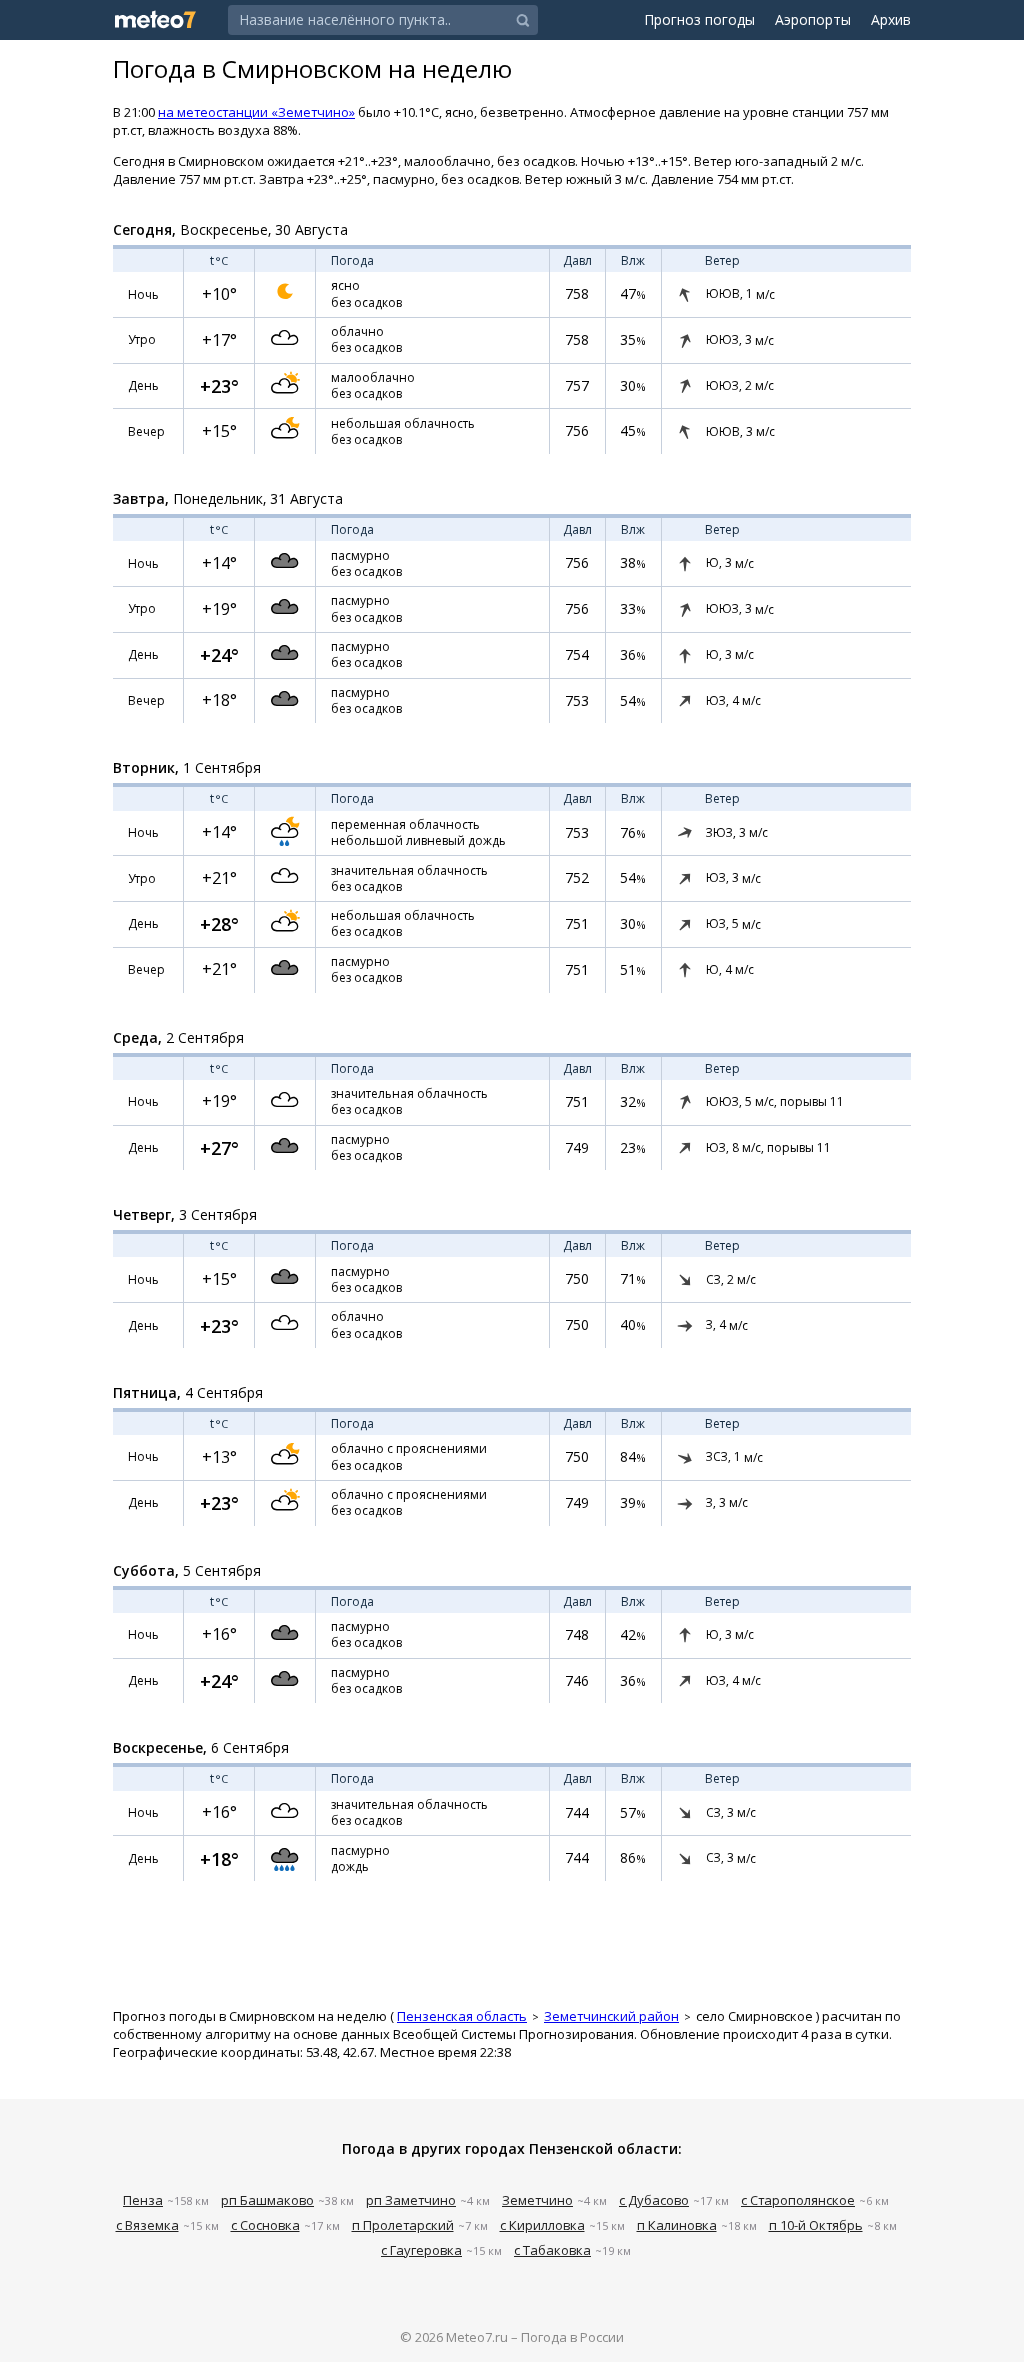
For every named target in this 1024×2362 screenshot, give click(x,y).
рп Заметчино (411, 2200)
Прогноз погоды (699, 19)
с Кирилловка (542, 2225)
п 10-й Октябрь (816, 2225)
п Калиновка (677, 2225)
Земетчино (537, 2200)
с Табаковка (552, 2250)
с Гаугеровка (421, 2250)
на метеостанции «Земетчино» (256, 112)
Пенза (143, 2200)
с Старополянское (798, 2200)
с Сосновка (265, 2225)
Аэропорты (813, 19)
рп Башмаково (267, 2200)
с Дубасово (654, 2200)
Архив (891, 19)
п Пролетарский (403, 2225)
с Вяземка (147, 2225)
